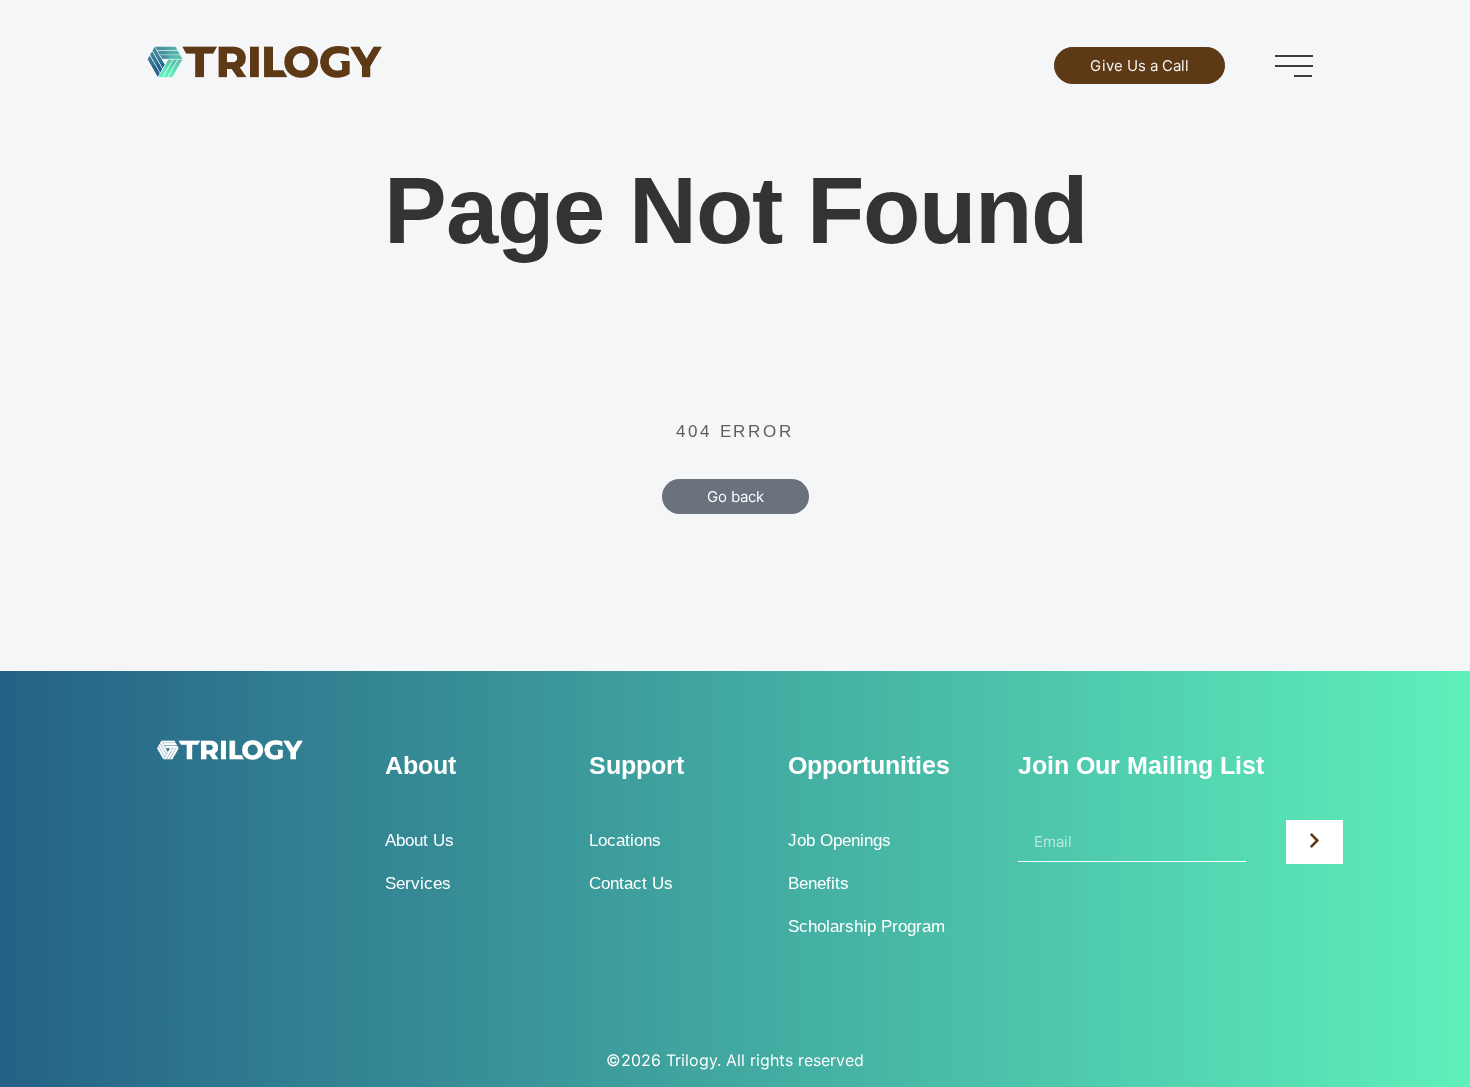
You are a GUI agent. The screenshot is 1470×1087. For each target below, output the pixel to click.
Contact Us (631, 883)
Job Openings (839, 840)
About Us (419, 840)
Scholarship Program (866, 926)
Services (418, 883)
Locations (625, 840)
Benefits (818, 883)
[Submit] (1314, 842)
